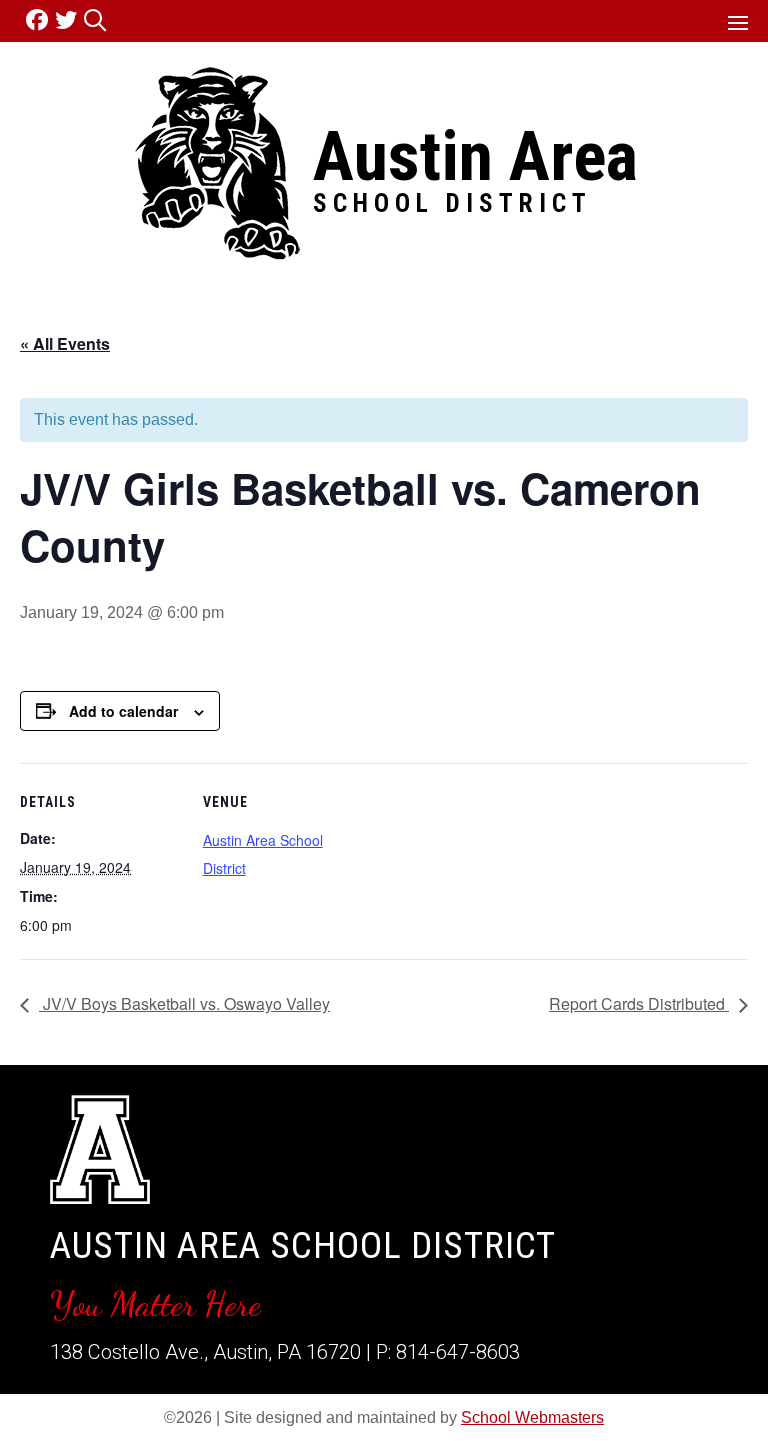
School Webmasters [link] (532, 1417)
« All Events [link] (65, 343)
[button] (738, 22)
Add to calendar (123, 711)
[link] (40, 20)
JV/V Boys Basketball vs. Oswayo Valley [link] (184, 1003)
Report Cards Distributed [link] (639, 1003)
